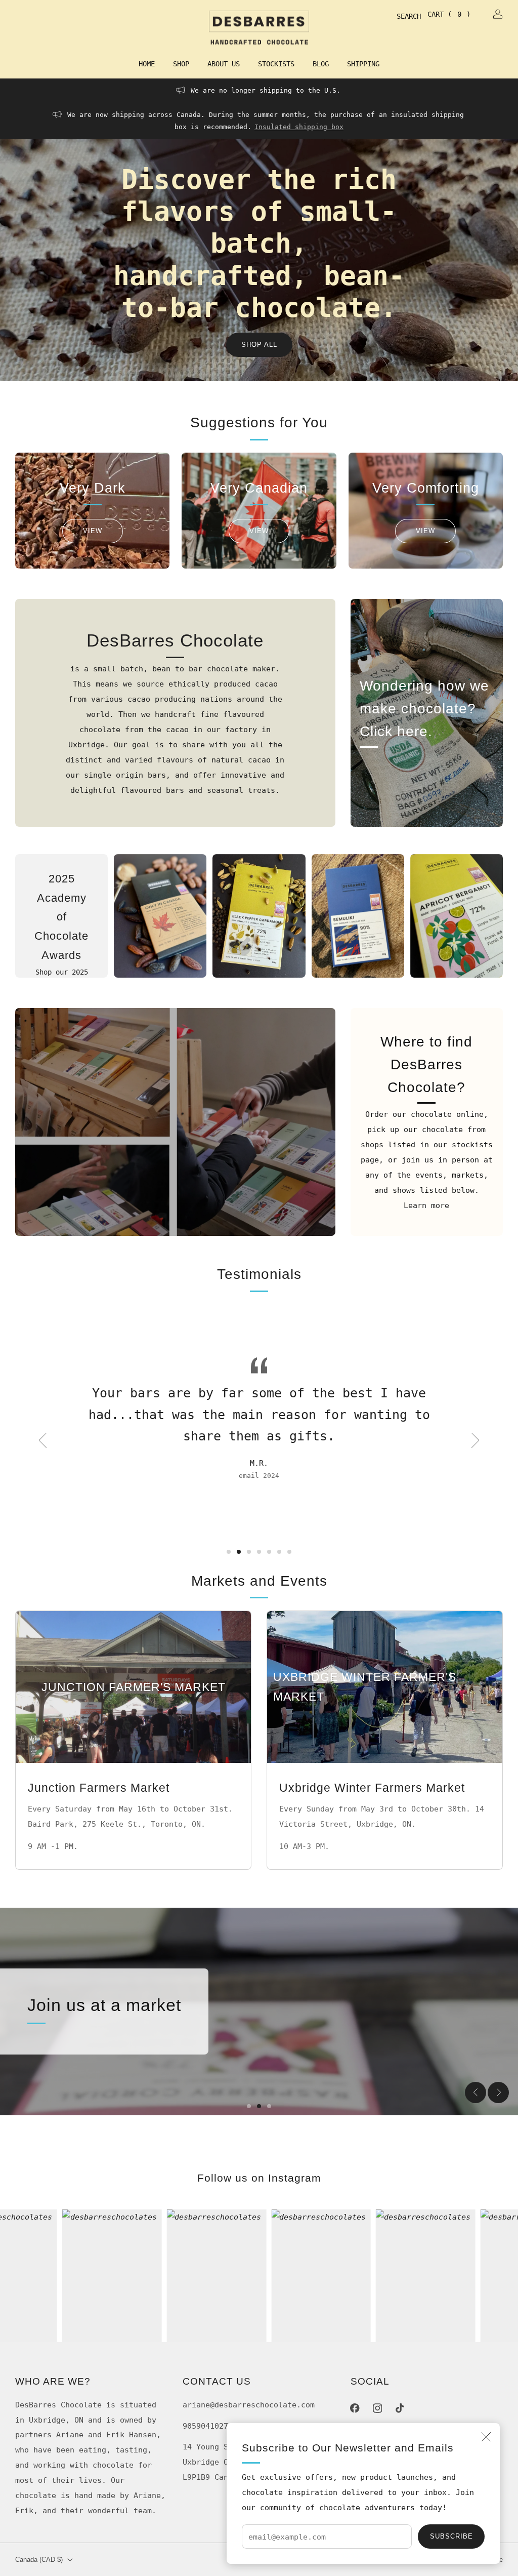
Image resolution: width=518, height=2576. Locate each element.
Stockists (276, 64)
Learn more (426, 1205)
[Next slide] (476, 1440)
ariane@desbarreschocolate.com (249, 2405)
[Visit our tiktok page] (400, 2408)
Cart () (449, 14)
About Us (224, 64)
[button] (229, 1552)
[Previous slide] (42, 1440)
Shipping (363, 64)
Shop (181, 64)
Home (147, 64)
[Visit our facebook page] (355, 2408)
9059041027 (205, 2426)
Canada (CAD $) (39, 2560)
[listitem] (259, 91)
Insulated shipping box (299, 127)
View (93, 531)
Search (401, 16)
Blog (321, 64)
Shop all (259, 345)
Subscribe (451, 2536)
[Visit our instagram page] (377, 2408)
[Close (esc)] (486, 2437)
